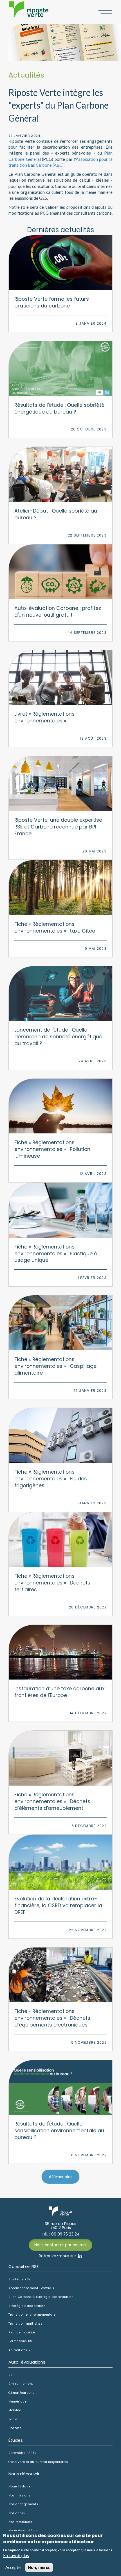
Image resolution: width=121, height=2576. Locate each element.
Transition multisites (25, 2324)
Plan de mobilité (22, 2333)
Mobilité (15, 2410)
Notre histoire (19, 2487)
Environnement (21, 2384)
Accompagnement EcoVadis (31, 2288)
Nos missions (19, 2496)
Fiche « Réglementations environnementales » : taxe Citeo (55, 927)
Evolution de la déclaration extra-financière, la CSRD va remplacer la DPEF (58, 1905)
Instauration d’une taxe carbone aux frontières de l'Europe (59, 1692)
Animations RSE (21, 2350)
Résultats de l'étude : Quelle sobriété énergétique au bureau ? (59, 408)
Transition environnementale (32, 2315)
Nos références (21, 2522)
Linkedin (80, 2256)
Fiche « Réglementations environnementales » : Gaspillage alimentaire (55, 1366)
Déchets (15, 2428)
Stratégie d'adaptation (27, 2306)
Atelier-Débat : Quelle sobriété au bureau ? (56, 514)
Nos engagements (23, 2504)
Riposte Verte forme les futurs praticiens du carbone (52, 302)
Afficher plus (60, 2177)
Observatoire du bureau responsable (38, 2462)
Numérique (17, 2402)
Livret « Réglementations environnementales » (44, 717)
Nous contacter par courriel (60, 2245)
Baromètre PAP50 (23, 2453)
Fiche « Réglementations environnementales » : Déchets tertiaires (52, 1583)
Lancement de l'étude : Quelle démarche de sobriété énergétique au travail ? (58, 1037)
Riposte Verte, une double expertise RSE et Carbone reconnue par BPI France (58, 827)
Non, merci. (39, 2567)
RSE (12, 2375)
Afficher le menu (105, 13)
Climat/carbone (21, 2393)
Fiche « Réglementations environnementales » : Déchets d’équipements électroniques (52, 2018)
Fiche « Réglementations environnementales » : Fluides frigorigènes (51, 1479)
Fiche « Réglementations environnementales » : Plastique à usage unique (56, 1253)
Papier (14, 2419)
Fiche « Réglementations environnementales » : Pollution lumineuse (52, 1149)
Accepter (14, 2567)
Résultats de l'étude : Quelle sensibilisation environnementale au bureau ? (59, 2130)
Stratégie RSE (20, 2280)
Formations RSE (21, 2341)
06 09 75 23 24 (65, 2234)
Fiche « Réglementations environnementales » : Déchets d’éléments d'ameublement (52, 1801)
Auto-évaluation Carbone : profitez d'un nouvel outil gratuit (58, 611)
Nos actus (17, 2513)
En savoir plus (16, 2555)
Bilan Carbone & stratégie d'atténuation (41, 2297)
